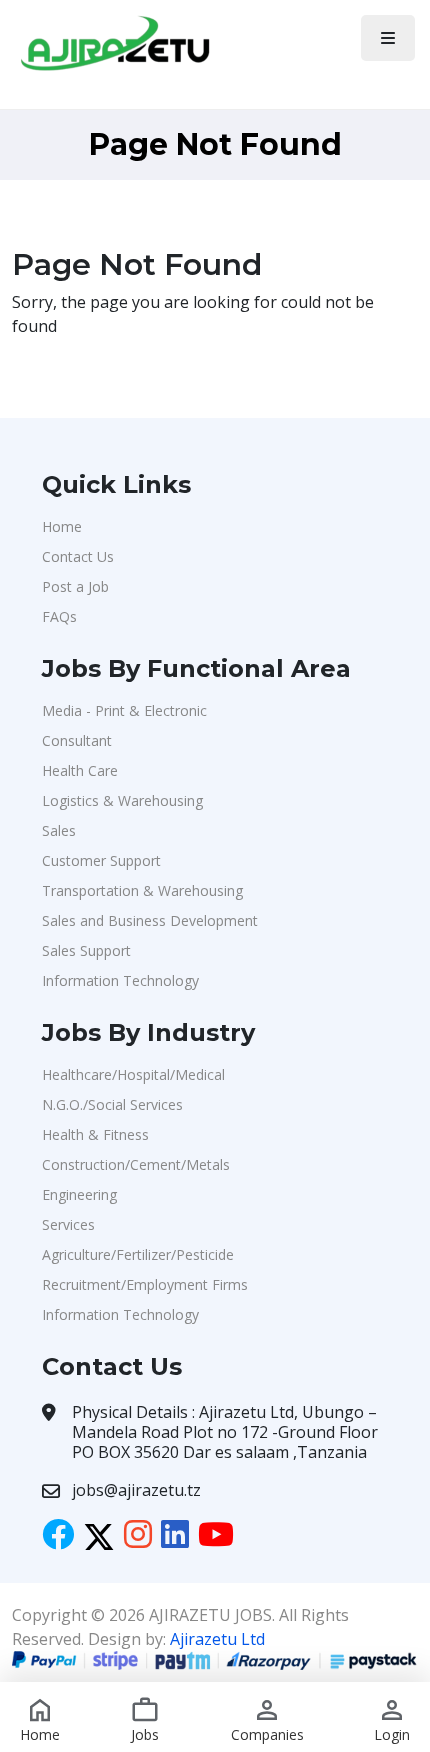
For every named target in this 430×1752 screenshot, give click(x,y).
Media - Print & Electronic (124, 710)
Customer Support (101, 860)
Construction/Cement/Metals (136, 1164)
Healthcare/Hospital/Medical (133, 1074)
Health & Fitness (95, 1134)
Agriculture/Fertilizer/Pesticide (138, 1254)
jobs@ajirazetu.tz (136, 1490)
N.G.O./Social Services (112, 1104)
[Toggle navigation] (388, 38)
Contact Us (78, 556)
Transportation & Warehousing (142, 890)
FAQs (59, 616)
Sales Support (86, 950)
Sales (59, 830)
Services (68, 1224)
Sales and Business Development (150, 920)
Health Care (80, 770)
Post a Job (75, 586)
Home (62, 526)
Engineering (79, 1194)
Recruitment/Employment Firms (145, 1284)
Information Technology (120, 980)
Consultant (77, 740)
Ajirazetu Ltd (217, 1639)
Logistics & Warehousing (122, 800)
